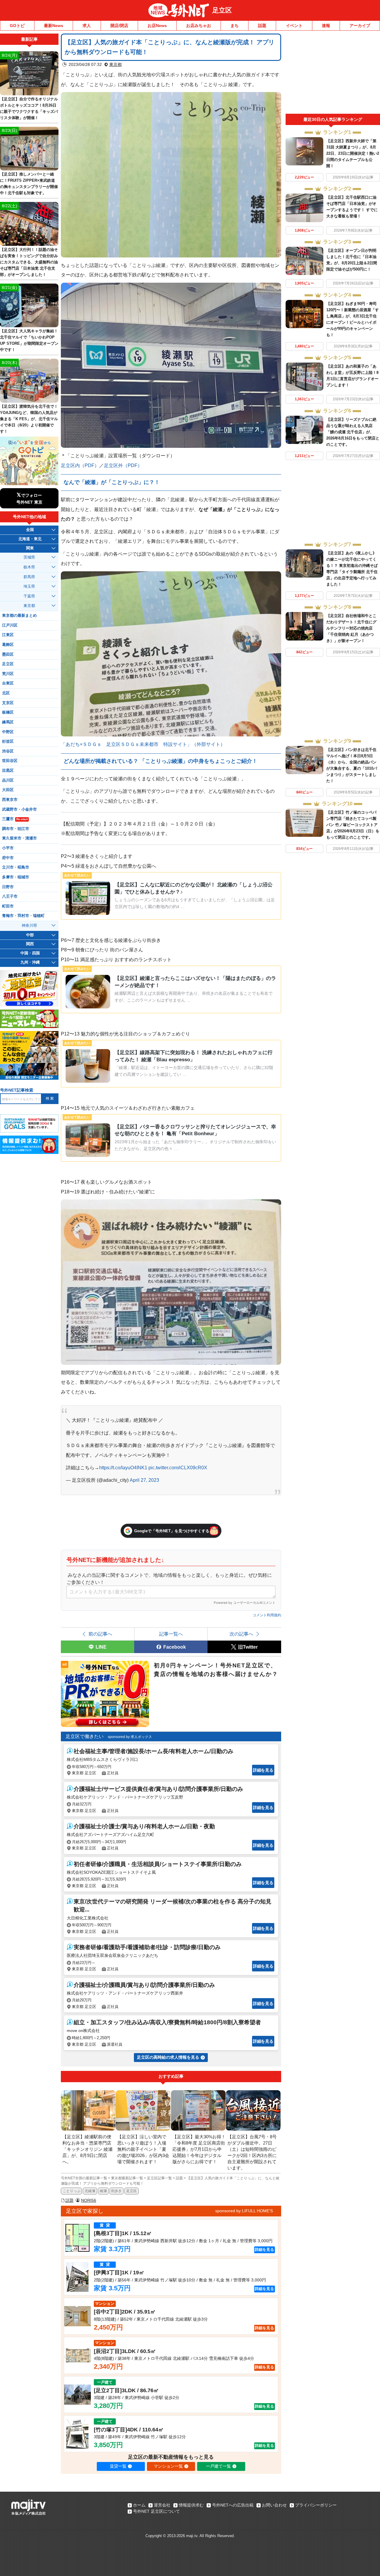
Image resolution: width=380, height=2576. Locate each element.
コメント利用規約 (267, 1615)
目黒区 (8, 771)
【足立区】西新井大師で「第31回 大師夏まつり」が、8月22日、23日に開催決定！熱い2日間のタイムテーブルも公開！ (353, 153)
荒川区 (8, 674)
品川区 (8, 780)
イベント (294, 26)
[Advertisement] (333, 74)
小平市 (8, 848)
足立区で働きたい (85, 1736)
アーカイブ (360, 26)
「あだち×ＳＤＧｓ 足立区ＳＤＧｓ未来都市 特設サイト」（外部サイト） (143, 744)
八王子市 (10, 896)
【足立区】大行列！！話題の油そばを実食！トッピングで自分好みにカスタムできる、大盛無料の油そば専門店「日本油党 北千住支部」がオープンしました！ (29, 262)
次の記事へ (241, 1634)
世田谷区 (10, 761)
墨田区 (8, 654)
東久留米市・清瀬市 (19, 838)
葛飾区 (8, 645)
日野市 (8, 887)
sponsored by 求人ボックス (130, 1737)
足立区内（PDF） (80, 465)
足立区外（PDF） (123, 465)
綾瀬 (103, 2191)
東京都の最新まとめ (19, 616)
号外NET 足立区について (156, 2511)
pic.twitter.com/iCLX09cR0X (178, 1468)
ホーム (139, 2505)
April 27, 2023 (144, 1480)
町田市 (8, 906)
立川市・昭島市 (16, 867)
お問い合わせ (274, 2505)
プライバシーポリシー (316, 2505)
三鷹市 (15, 819)
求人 (87, 26)
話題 (262, 26)
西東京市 (10, 800)
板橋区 (8, 712)
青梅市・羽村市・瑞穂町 (23, 916)
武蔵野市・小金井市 (19, 809)
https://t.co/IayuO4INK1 (123, 1468)
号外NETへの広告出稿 (233, 2505)
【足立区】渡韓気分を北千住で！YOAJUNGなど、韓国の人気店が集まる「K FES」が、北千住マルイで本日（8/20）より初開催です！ (29, 419)
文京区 (8, 703)
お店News (157, 26)
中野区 (8, 732)
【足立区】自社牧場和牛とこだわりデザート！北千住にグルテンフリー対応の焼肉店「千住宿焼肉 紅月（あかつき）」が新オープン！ (351, 628)
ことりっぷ (72, 2191)
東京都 (115, 64)
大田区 (8, 790)
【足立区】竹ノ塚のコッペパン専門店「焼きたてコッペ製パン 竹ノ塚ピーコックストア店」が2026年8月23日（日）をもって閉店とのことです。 (353, 825)
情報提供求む (191, 2505)
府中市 (8, 858)
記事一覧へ (171, 1634)
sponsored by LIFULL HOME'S (244, 2211)
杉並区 (8, 741)
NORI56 (89, 2200)
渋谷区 (8, 751)
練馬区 (8, 722)
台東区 (8, 683)
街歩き (116, 2191)
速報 (326, 26)
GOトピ (17, 26)
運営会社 (162, 2505)
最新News (54, 26)
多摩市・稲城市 (16, 877)
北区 (6, 693)
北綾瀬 (90, 2191)
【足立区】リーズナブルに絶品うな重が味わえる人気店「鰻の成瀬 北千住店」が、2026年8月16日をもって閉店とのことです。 (353, 432)
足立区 (222, 10)
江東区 (8, 635)
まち (235, 26)
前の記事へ (100, 1634)
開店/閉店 (119, 26)
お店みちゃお (199, 26)
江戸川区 (10, 625)
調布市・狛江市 (16, 829)
